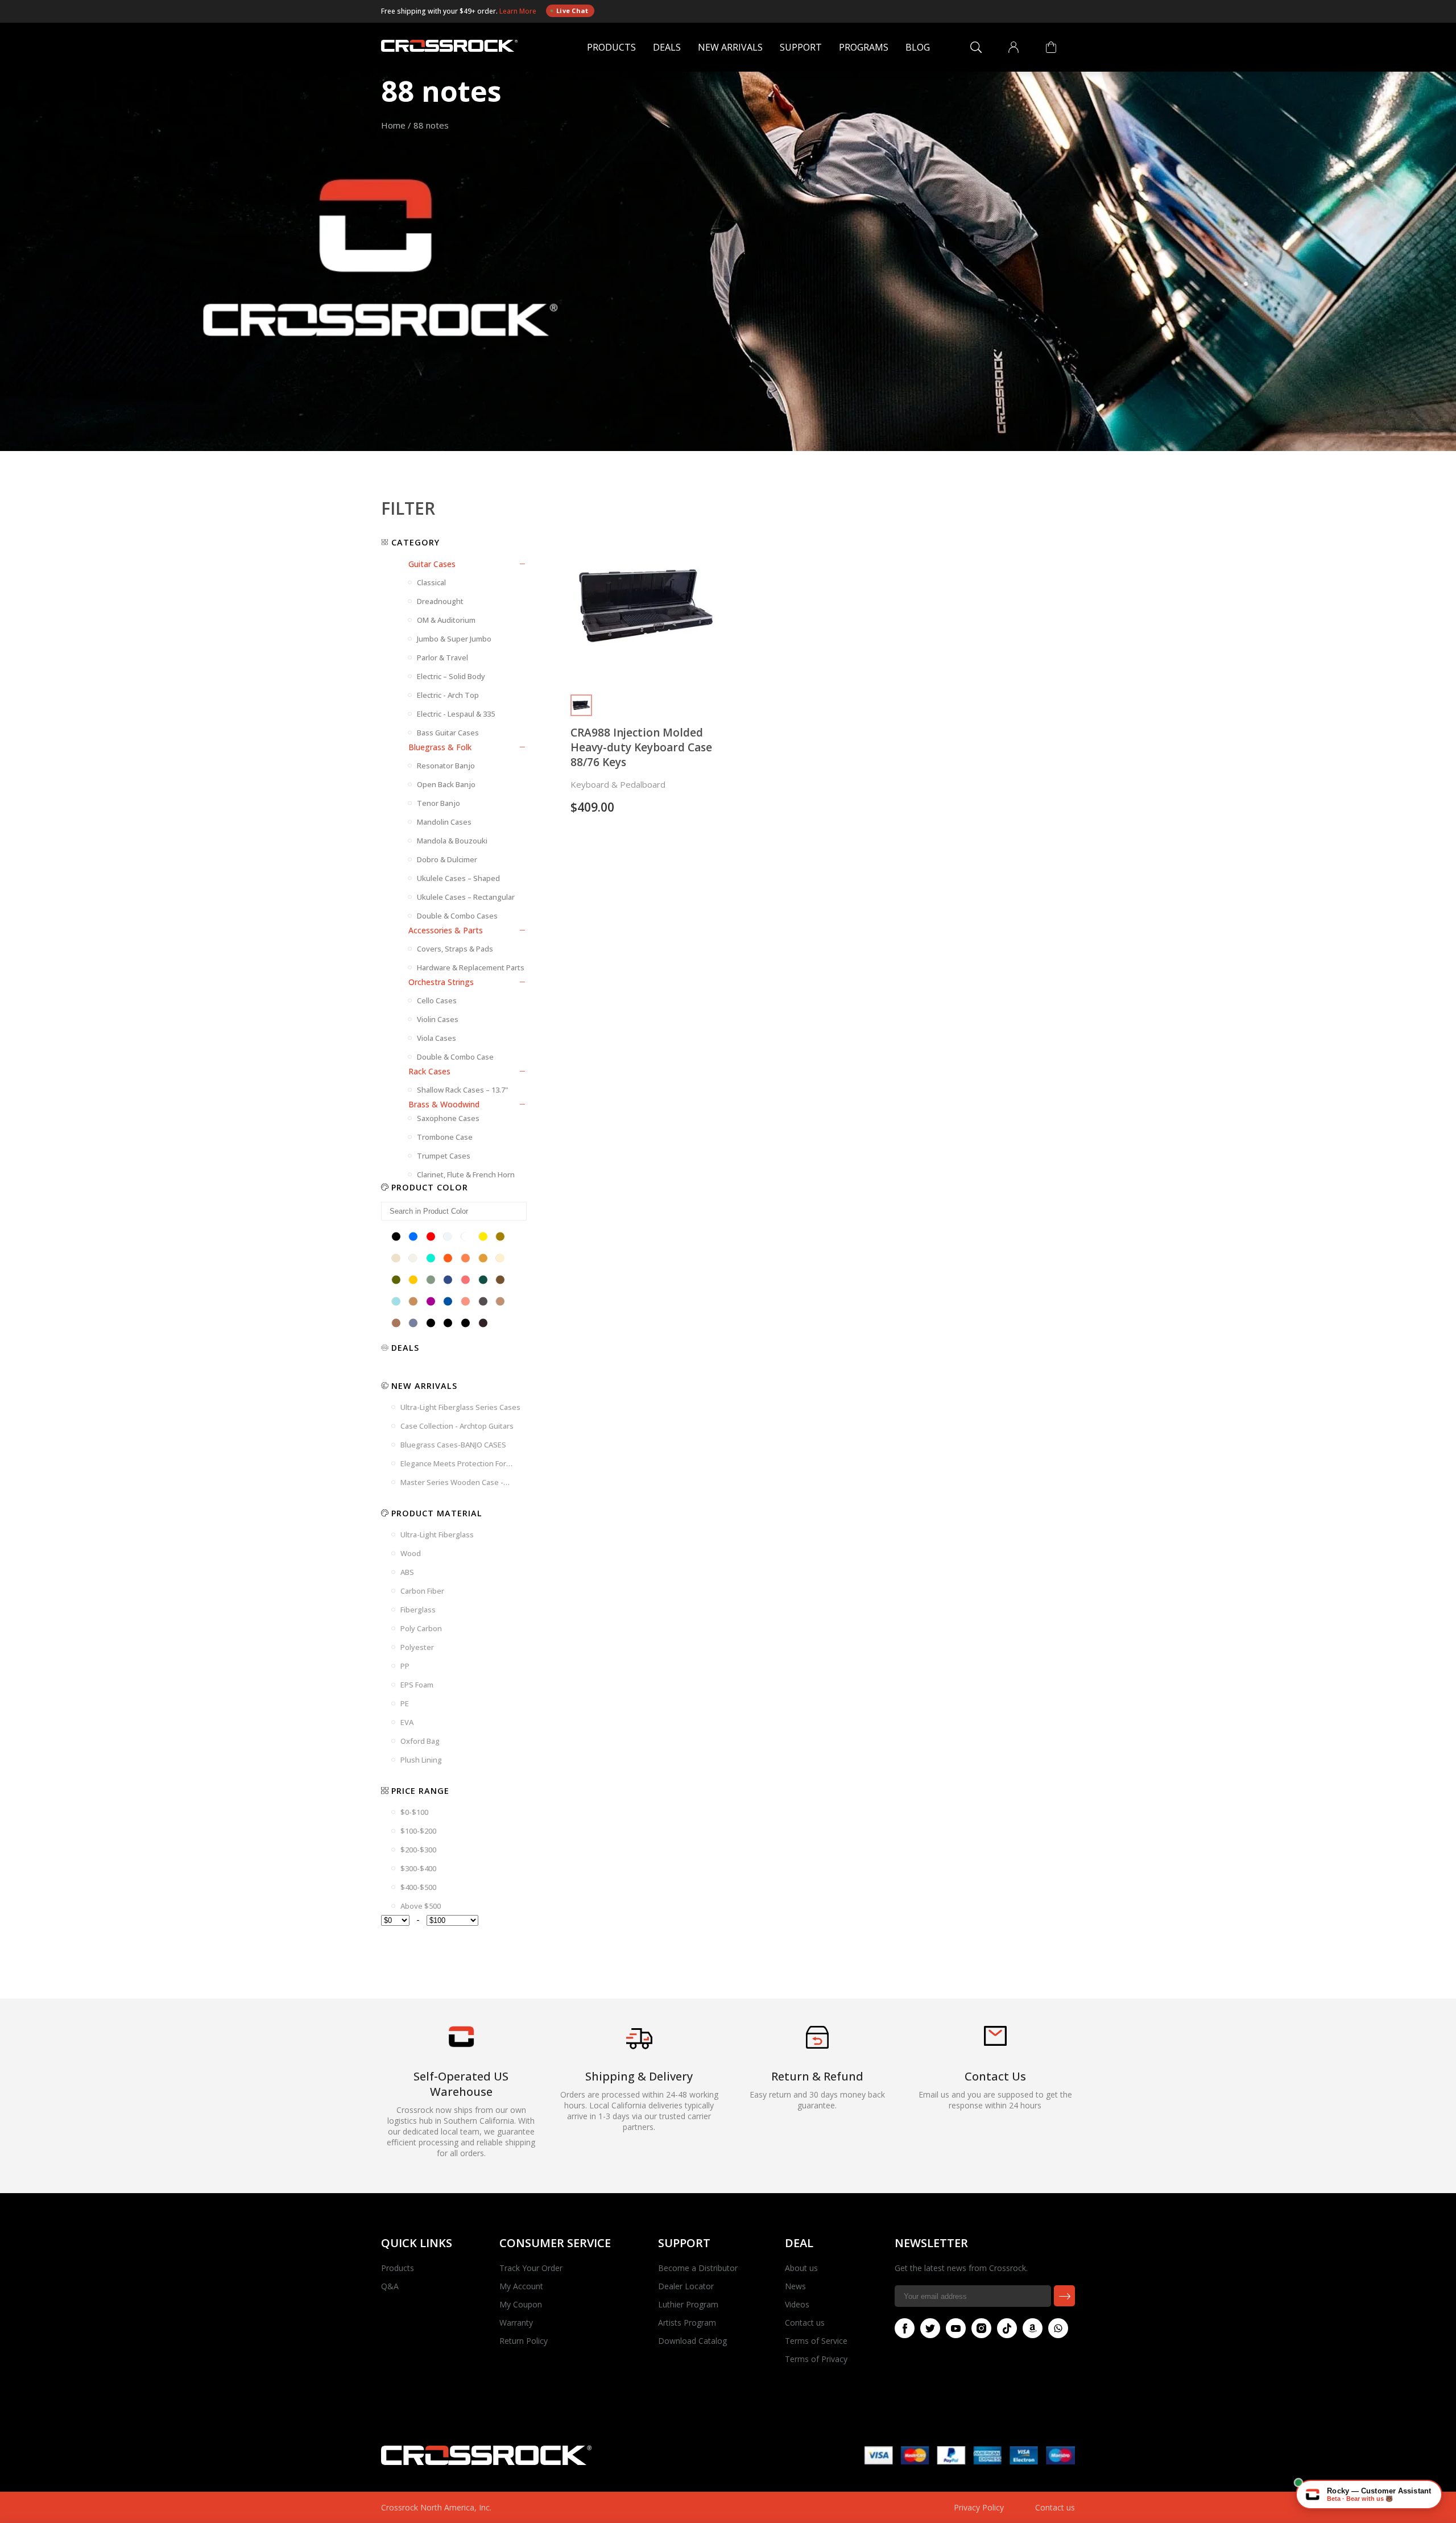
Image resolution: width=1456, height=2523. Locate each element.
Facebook (905, 2328)
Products (611, 47)
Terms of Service (816, 2341)
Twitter (930, 2328)
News (795, 2286)
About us (801, 2268)
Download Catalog (692, 2341)
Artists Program (687, 2323)
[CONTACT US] (995, 2043)
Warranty (516, 2323)
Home (393, 125)
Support (801, 47)
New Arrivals (730, 47)
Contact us (805, 2323)
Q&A (390, 2286)
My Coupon (521, 2304)
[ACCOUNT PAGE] (1014, 47)
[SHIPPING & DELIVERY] (639, 2049)
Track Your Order (531, 2268)
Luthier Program (688, 2304)
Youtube (956, 2328)
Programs (864, 47)
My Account (521, 2286)
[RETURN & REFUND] (817, 2046)
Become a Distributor (698, 2268)
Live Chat (572, 11)
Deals (667, 47)
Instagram (981, 2328)
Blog (918, 47)
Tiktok (1007, 2328)
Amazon (1033, 2328)
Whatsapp (1058, 2328)
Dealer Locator (686, 2286)
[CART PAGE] (1051, 47)
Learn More (519, 11)
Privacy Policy (979, 2507)
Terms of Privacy (816, 2359)
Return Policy (524, 2341)
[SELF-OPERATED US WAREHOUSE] (461, 2044)
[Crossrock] (449, 47)
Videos (797, 2304)
